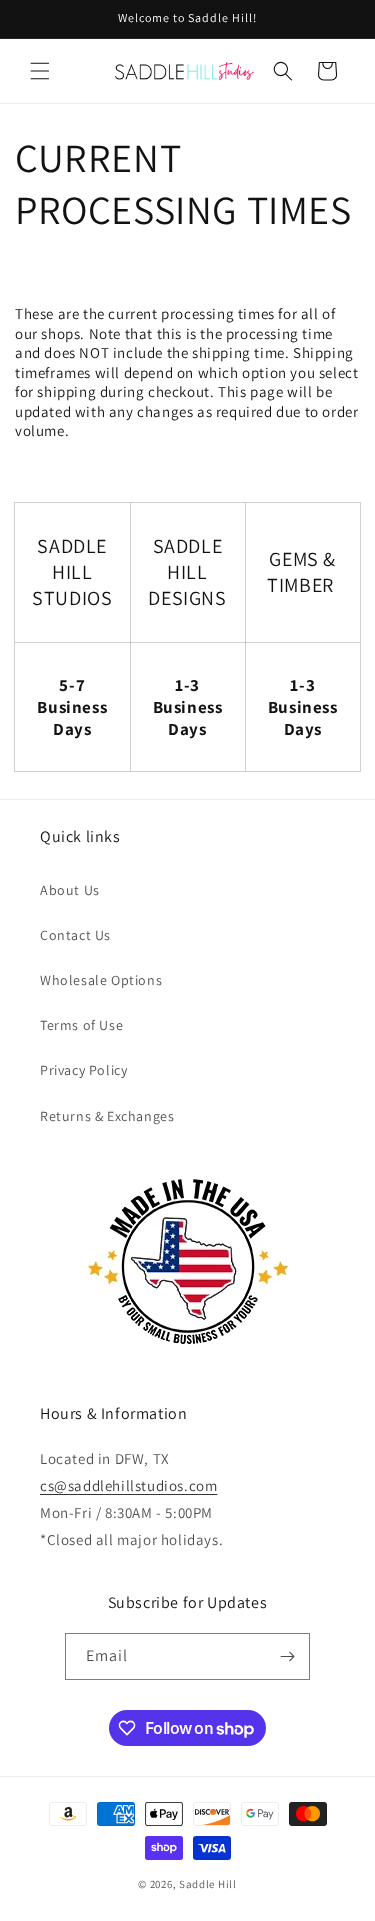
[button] (40, 71)
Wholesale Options (101, 980)
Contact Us (75, 935)
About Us (70, 890)
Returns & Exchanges (107, 1116)
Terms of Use (81, 1025)
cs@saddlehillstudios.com (128, 1485)
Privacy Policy (83, 1070)
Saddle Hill (208, 1884)
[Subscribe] (287, 1656)
